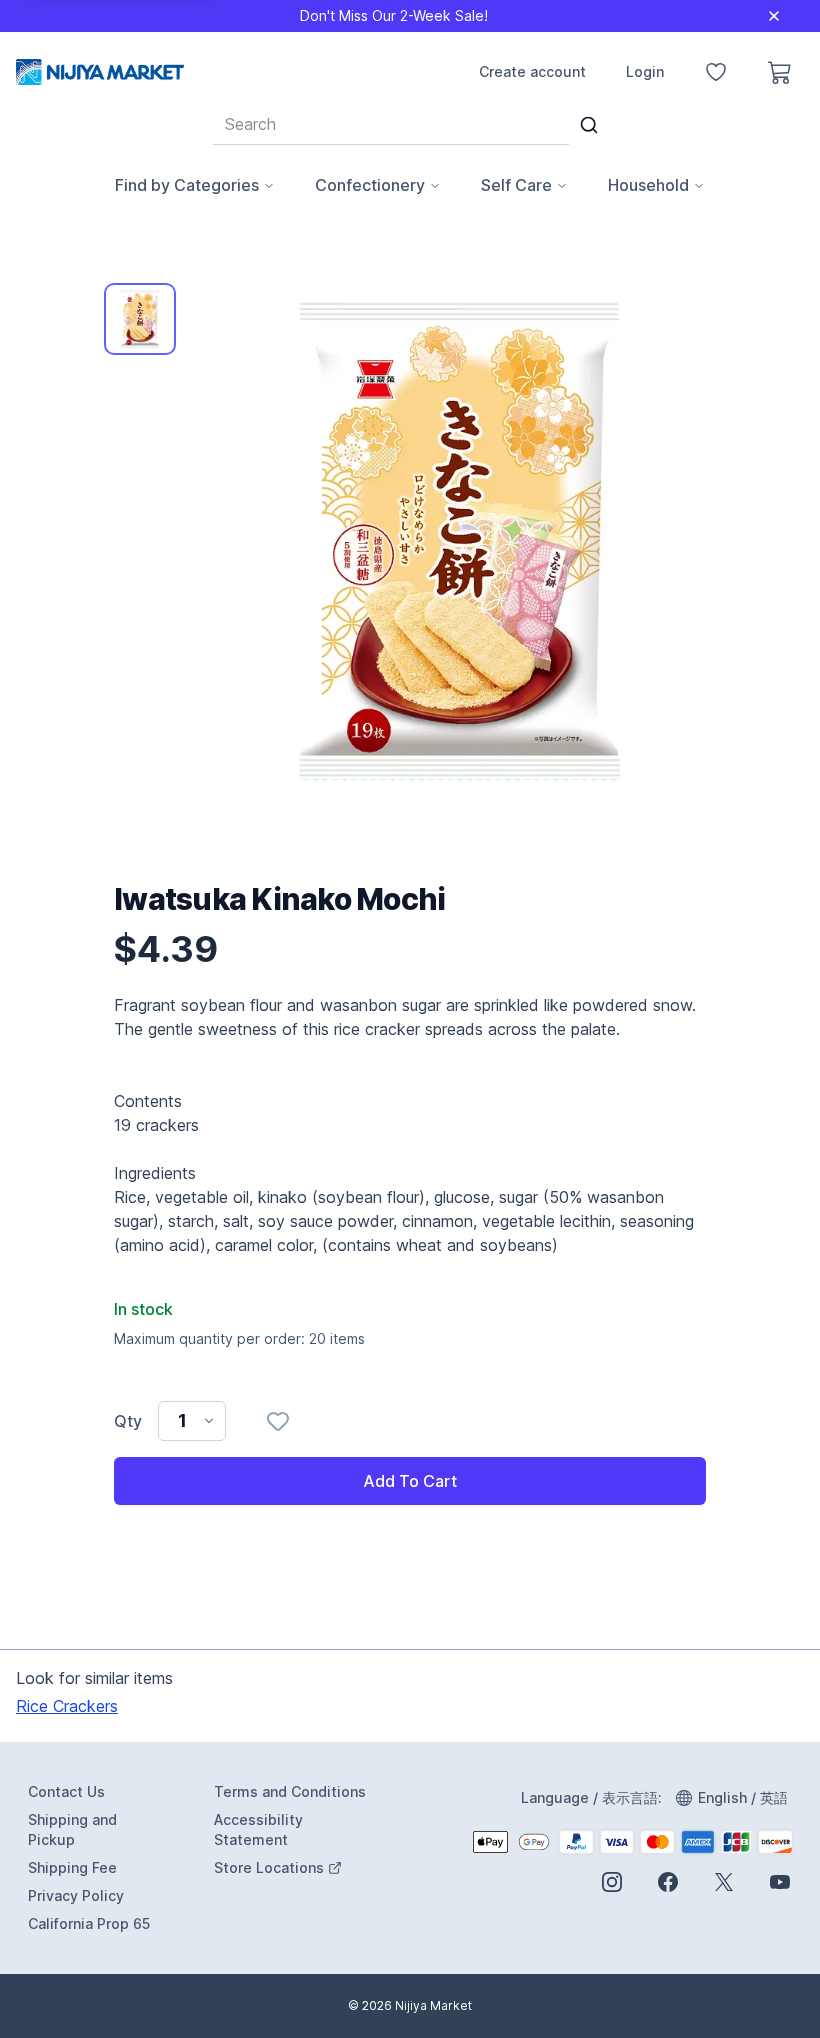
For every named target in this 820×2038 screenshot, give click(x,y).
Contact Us (66, 1791)
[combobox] (391, 124)
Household (648, 185)
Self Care (516, 185)
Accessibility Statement (258, 1829)
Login (645, 71)
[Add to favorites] (278, 1421)
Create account (532, 71)
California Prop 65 (89, 1923)
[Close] (774, 16)
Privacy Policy (76, 1895)
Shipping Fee (72, 1867)
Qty (128, 1421)
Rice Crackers (67, 1706)
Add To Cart (410, 1481)
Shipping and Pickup (72, 1829)
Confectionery (370, 185)
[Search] (589, 125)
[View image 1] (140, 319)
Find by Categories (187, 185)
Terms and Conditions (290, 1791)
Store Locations (293, 1868)
